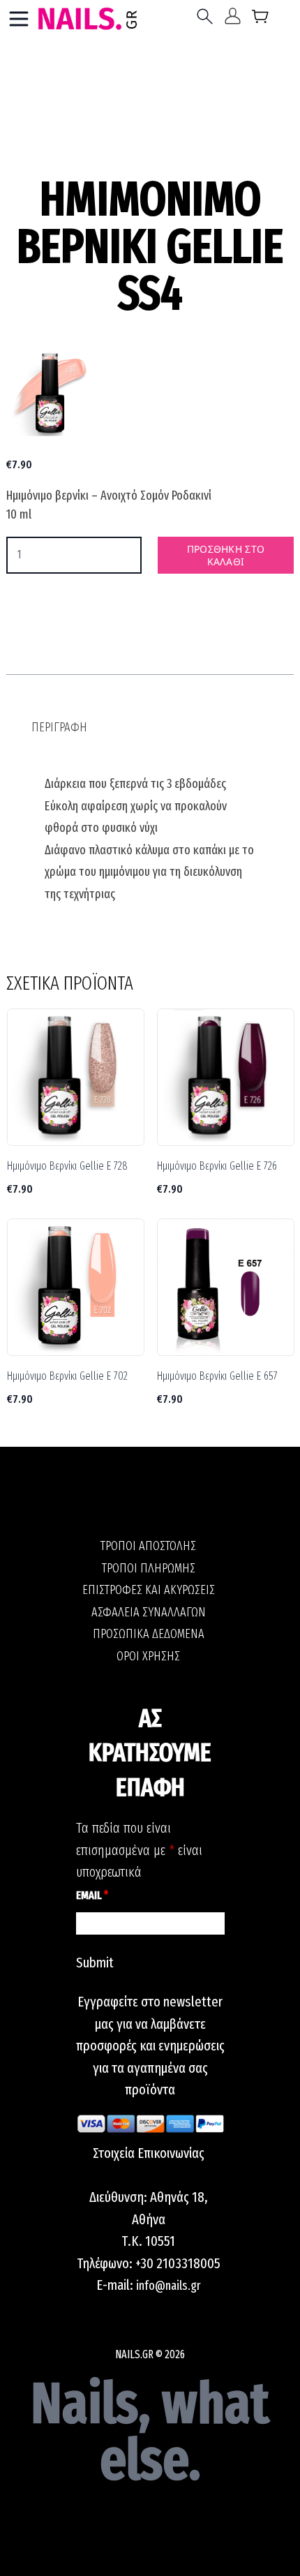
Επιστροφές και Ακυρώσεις (149, 1590)
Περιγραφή (59, 727)
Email (92, 1895)
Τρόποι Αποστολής (148, 1546)
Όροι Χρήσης (148, 1656)
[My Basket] (261, 19)
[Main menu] (19, 19)
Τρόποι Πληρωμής (149, 1568)
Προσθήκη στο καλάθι (226, 555)
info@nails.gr (168, 2286)
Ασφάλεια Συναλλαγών (149, 1612)
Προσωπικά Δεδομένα (149, 1634)
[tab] (59, 728)
